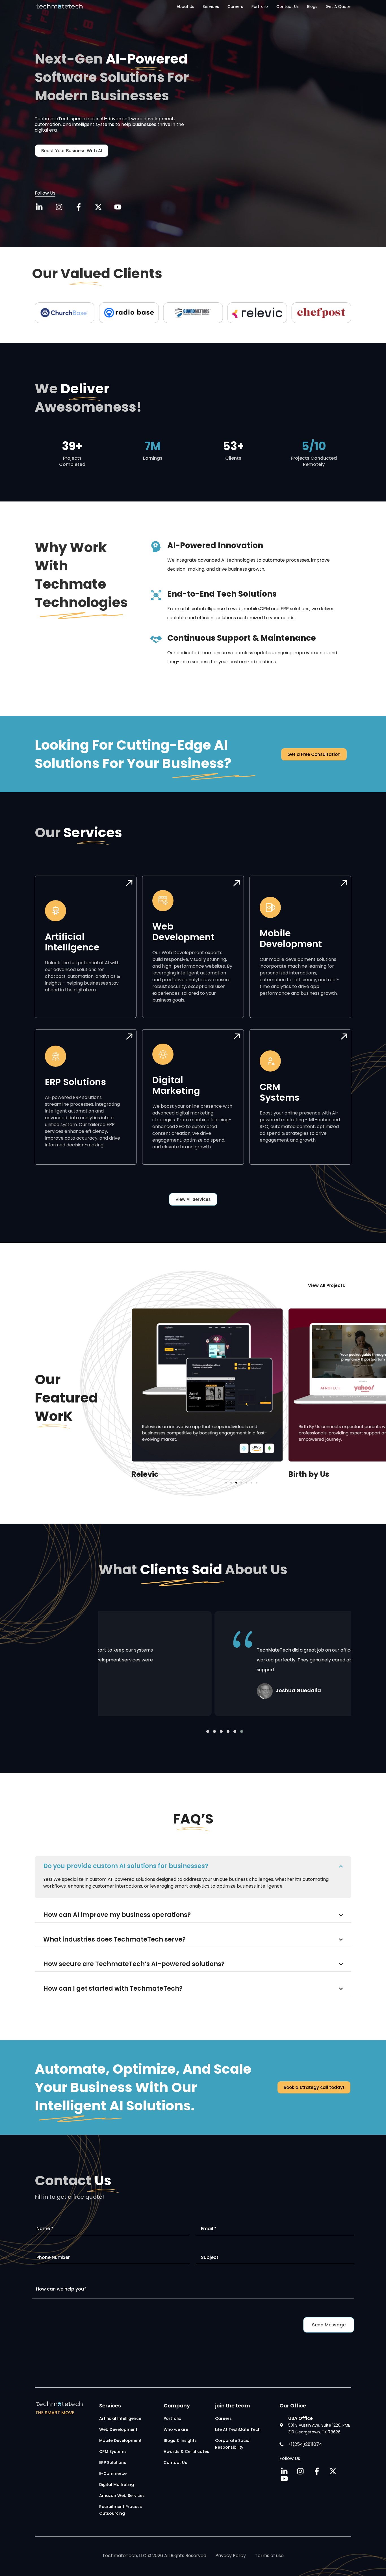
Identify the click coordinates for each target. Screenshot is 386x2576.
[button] (226, 1483)
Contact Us (288, 6)
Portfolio (260, 6)
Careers (235, 6)
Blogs (312, 6)
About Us (185, 6)
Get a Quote (338, 6)
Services (211, 6)
